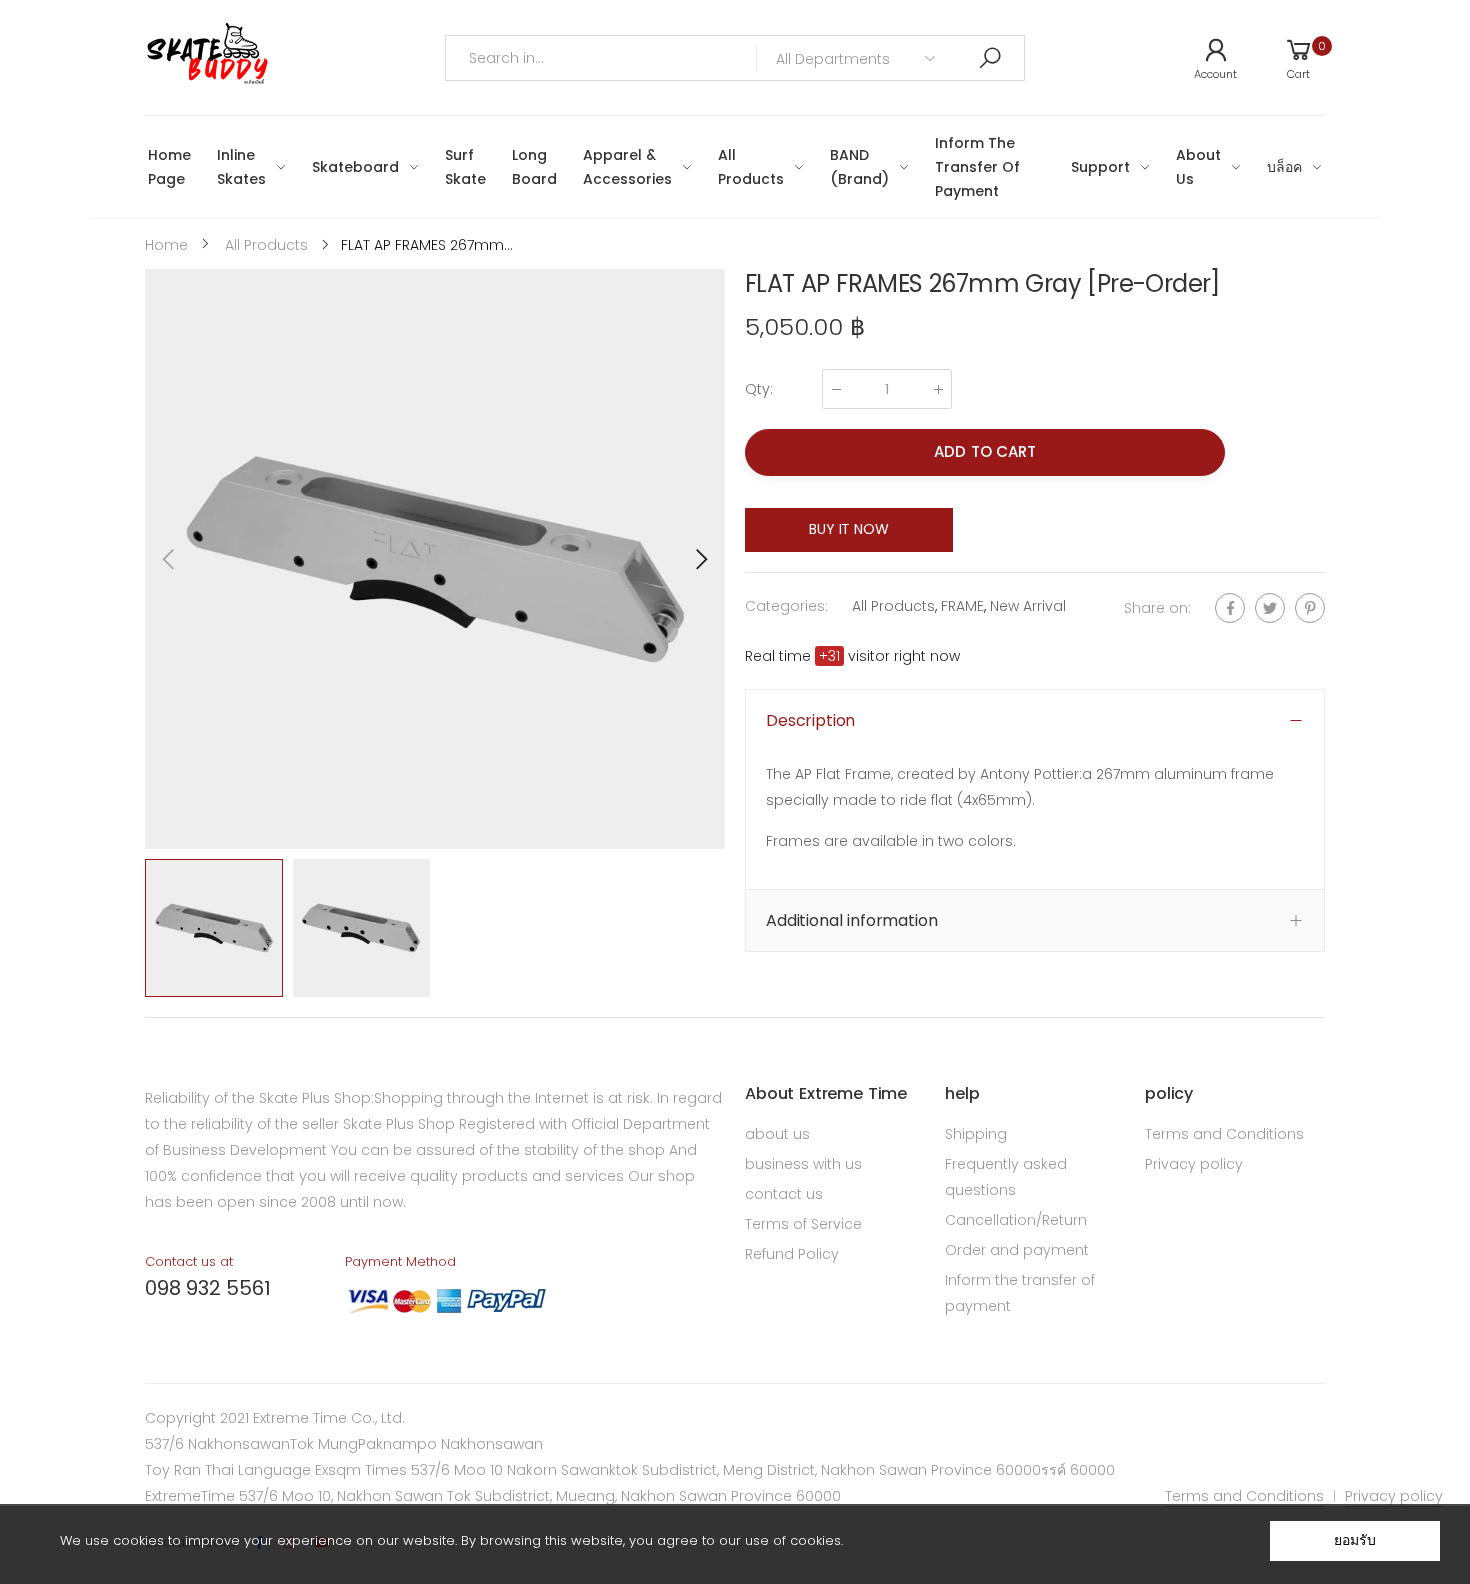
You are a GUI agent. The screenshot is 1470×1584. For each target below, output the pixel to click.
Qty (759, 389)
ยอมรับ (1354, 1540)
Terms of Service (803, 1224)
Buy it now (849, 529)
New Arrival (1028, 606)
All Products (893, 606)
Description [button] (810, 720)
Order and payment (1017, 1250)
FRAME (962, 606)
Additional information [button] (851, 920)
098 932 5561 (208, 1288)
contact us (784, 1194)
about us (777, 1134)
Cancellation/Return (1016, 1220)
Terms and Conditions (1224, 1134)
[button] (700, 559)
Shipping (976, 1134)
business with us (803, 1164)
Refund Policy (792, 1254)
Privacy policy (1194, 1164)
